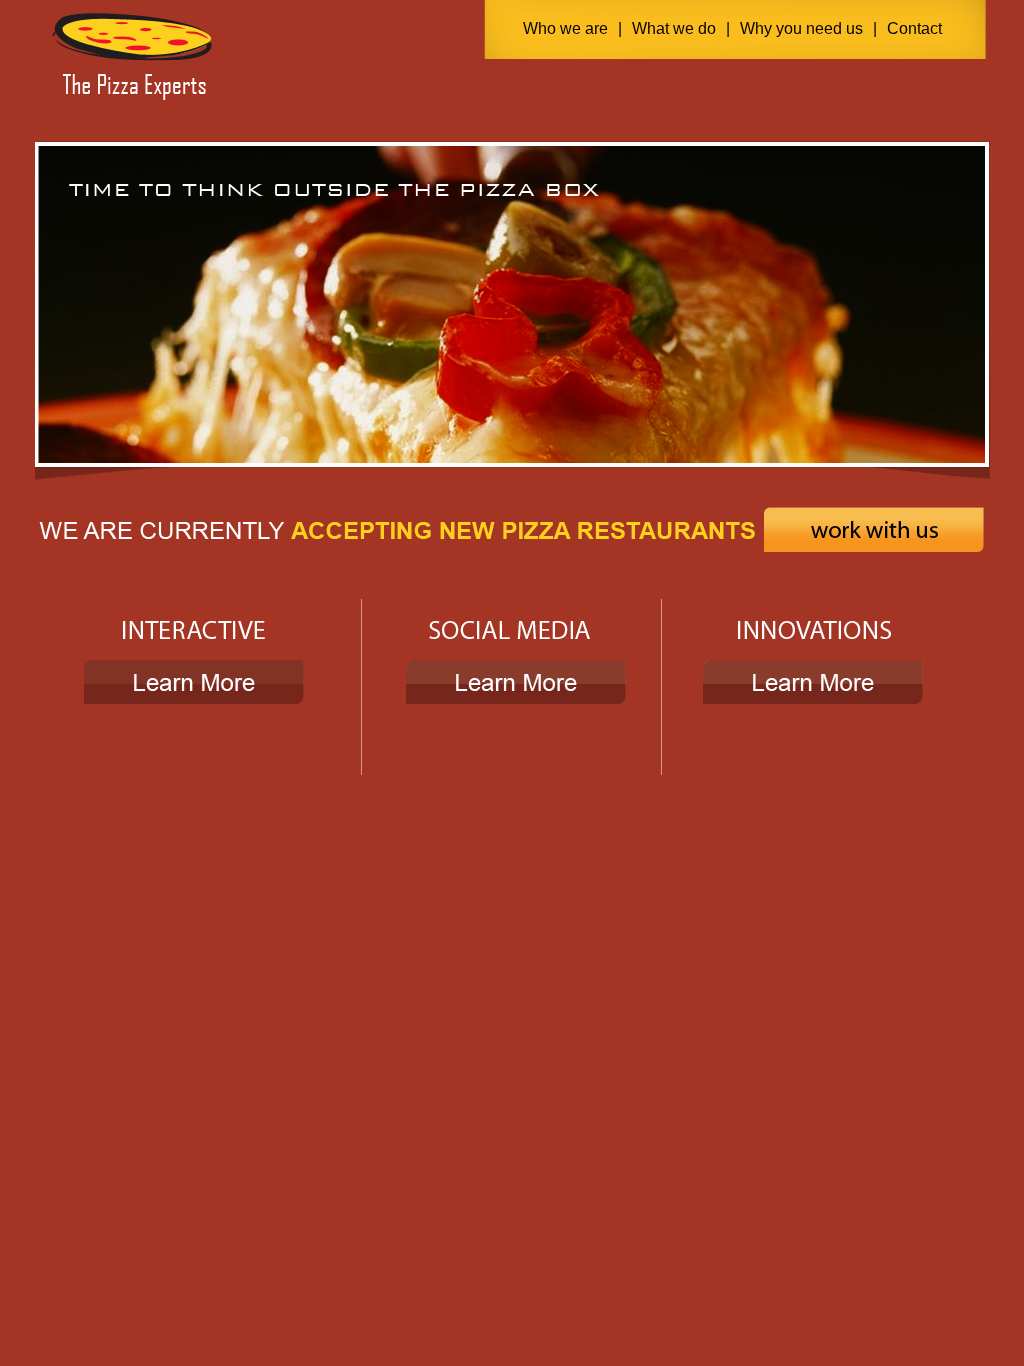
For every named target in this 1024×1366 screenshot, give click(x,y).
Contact (914, 28)
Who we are (565, 28)
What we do (674, 28)
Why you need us (801, 28)
